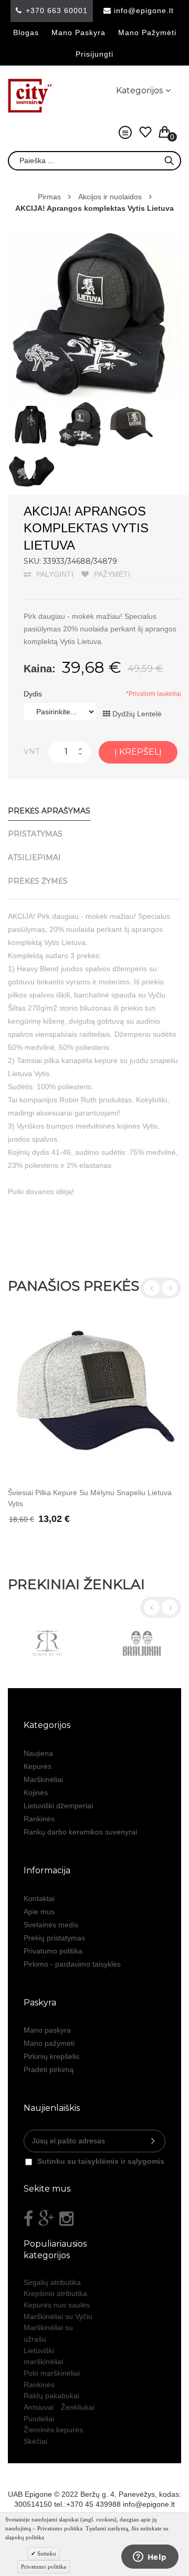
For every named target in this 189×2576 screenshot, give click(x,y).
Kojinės (36, 1793)
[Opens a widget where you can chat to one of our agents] (150, 2558)
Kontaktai (39, 1898)
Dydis (33, 694)
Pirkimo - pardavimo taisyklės (72, 1964)
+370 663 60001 (57, 10)
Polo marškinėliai (52, 2373)
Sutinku (46, 2553)
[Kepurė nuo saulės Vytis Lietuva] (131, 406)
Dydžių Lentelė (136, 714)
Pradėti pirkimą (49, 2069)
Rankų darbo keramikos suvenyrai (80, 1832)
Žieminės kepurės (53, 2430)
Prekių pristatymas (54, 1938)
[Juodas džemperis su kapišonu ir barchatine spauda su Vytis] (31, 406)
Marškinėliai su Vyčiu (58, 2316)
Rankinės (39, 1819)
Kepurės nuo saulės (57, 2305)
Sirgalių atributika (52, 2282)
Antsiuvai (39, 2407)
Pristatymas (35, 834)
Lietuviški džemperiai (58, 1806)
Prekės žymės (38, 881)
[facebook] (28, 2219)
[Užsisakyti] (153, 2141)
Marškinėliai (43, 1779)
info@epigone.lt (144, 10)
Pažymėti (112, 574)
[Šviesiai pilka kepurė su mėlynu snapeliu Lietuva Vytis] (94, 1396)
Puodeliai (39, 2419)
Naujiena (38, 1753)
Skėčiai (35, 2441)
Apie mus (39, 1912)
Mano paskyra (78, 33)
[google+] (46, 2219)
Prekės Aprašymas (49, 811)
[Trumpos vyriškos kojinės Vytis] (31, 453)
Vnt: (32, 752)
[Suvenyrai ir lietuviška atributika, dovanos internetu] (30, 96)
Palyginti (55, 574)
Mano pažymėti (147, 33)
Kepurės (38, 1766)
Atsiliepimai (34, 857)
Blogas (26, 33)
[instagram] (66, 2219)
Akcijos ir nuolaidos (110, 197)
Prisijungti (94, 54)
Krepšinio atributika (55, 2293)
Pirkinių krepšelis (51, 2056)
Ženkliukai (78, 2407)
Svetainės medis (51, 1925)
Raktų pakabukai (51, 2396)
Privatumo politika (53, 1951)
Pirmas (49, 197)
